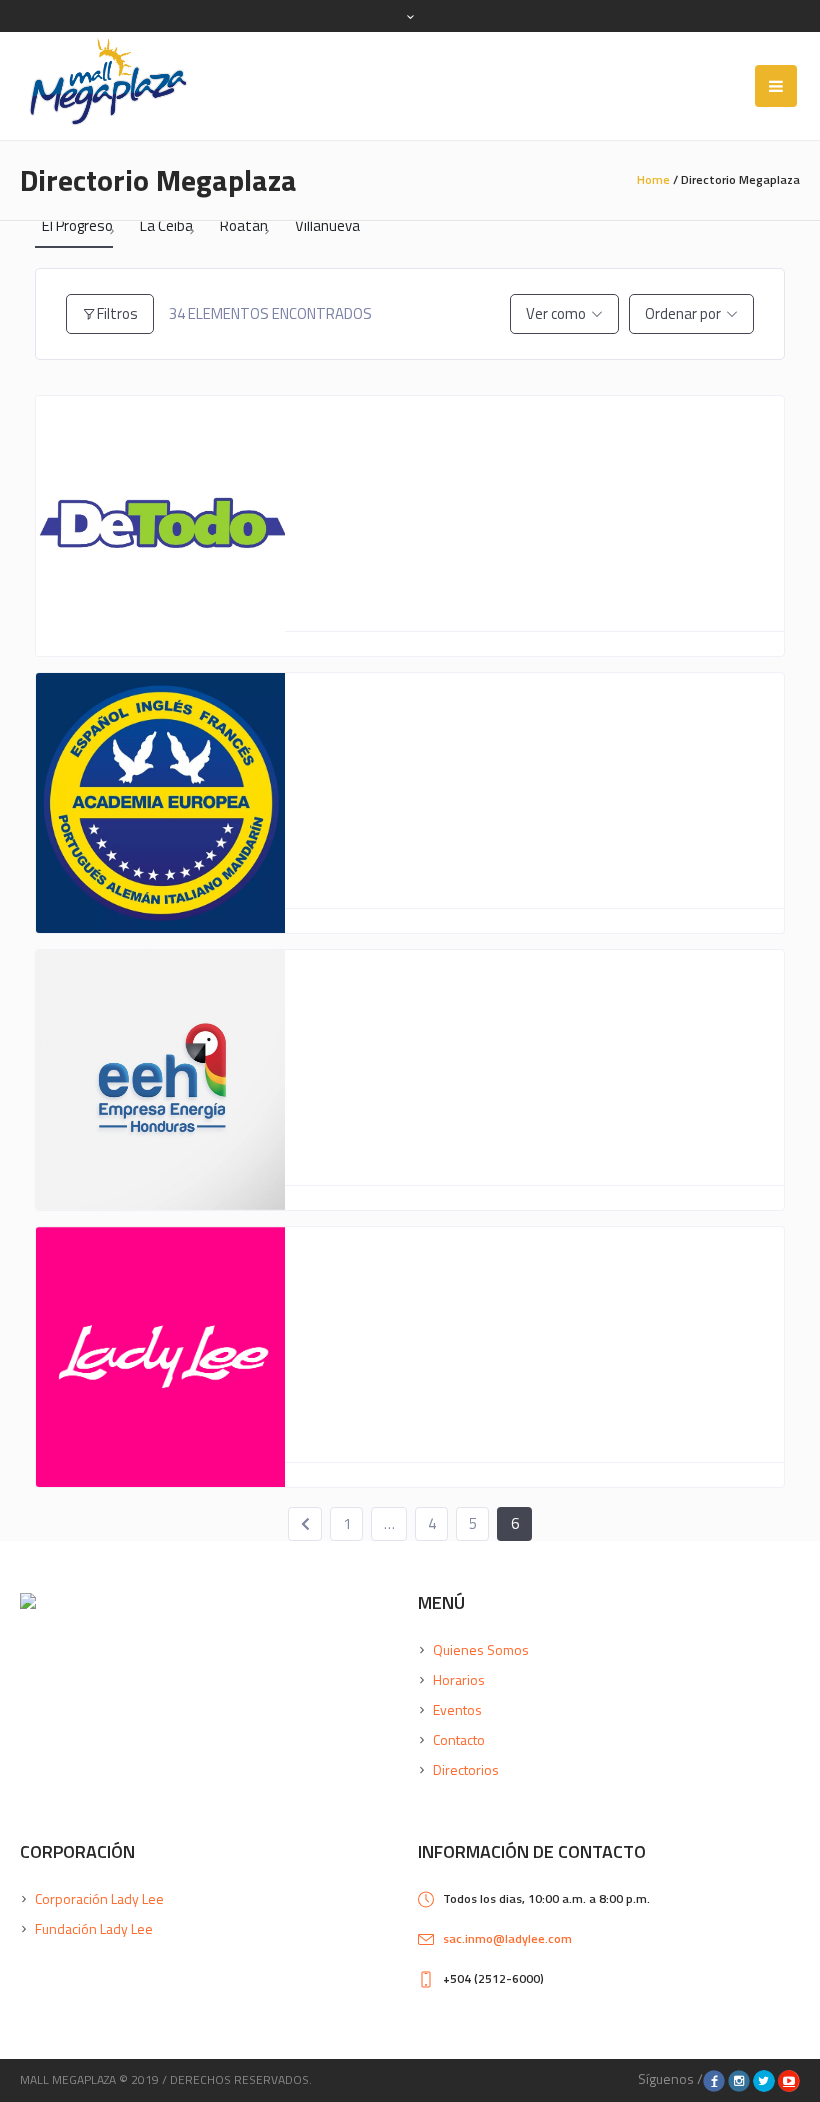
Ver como (556, 313)
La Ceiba (166, 226)
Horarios (459, 1679)
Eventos (457, 1709)
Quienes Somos (481, 1649)
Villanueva (327, 226)
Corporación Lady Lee (99, 1898)
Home (653, 179)
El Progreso (77, 226)
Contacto (459, 1739)
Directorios (466, 1769)
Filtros (117, 313)
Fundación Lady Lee (94, 1928)
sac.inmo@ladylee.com (507, 1938)
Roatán (244, 226)
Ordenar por (683, 313)
